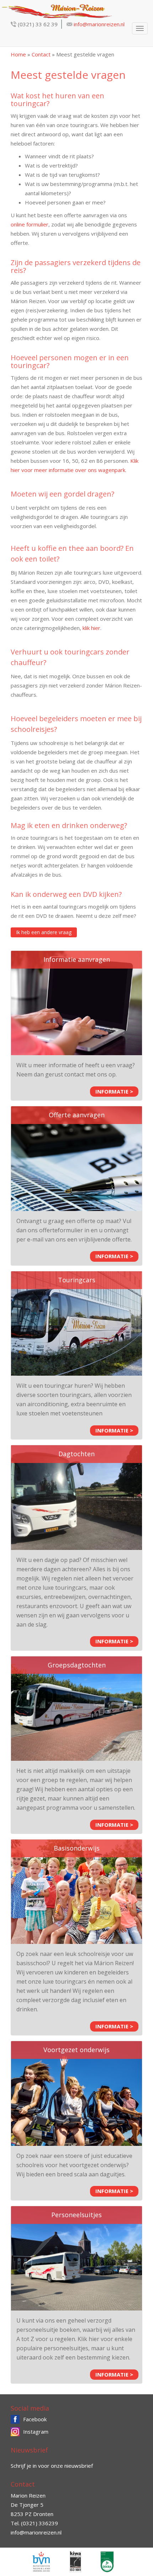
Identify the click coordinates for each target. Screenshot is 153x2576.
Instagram (36, 2432)
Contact (41, 54)
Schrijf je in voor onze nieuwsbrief (52, 2466)
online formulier (30, 224)
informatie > (114, 1091)
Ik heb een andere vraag (44, 932)
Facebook (35, 2419)
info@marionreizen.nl (99, 24)
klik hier (91, 628)
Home (18, 54)
